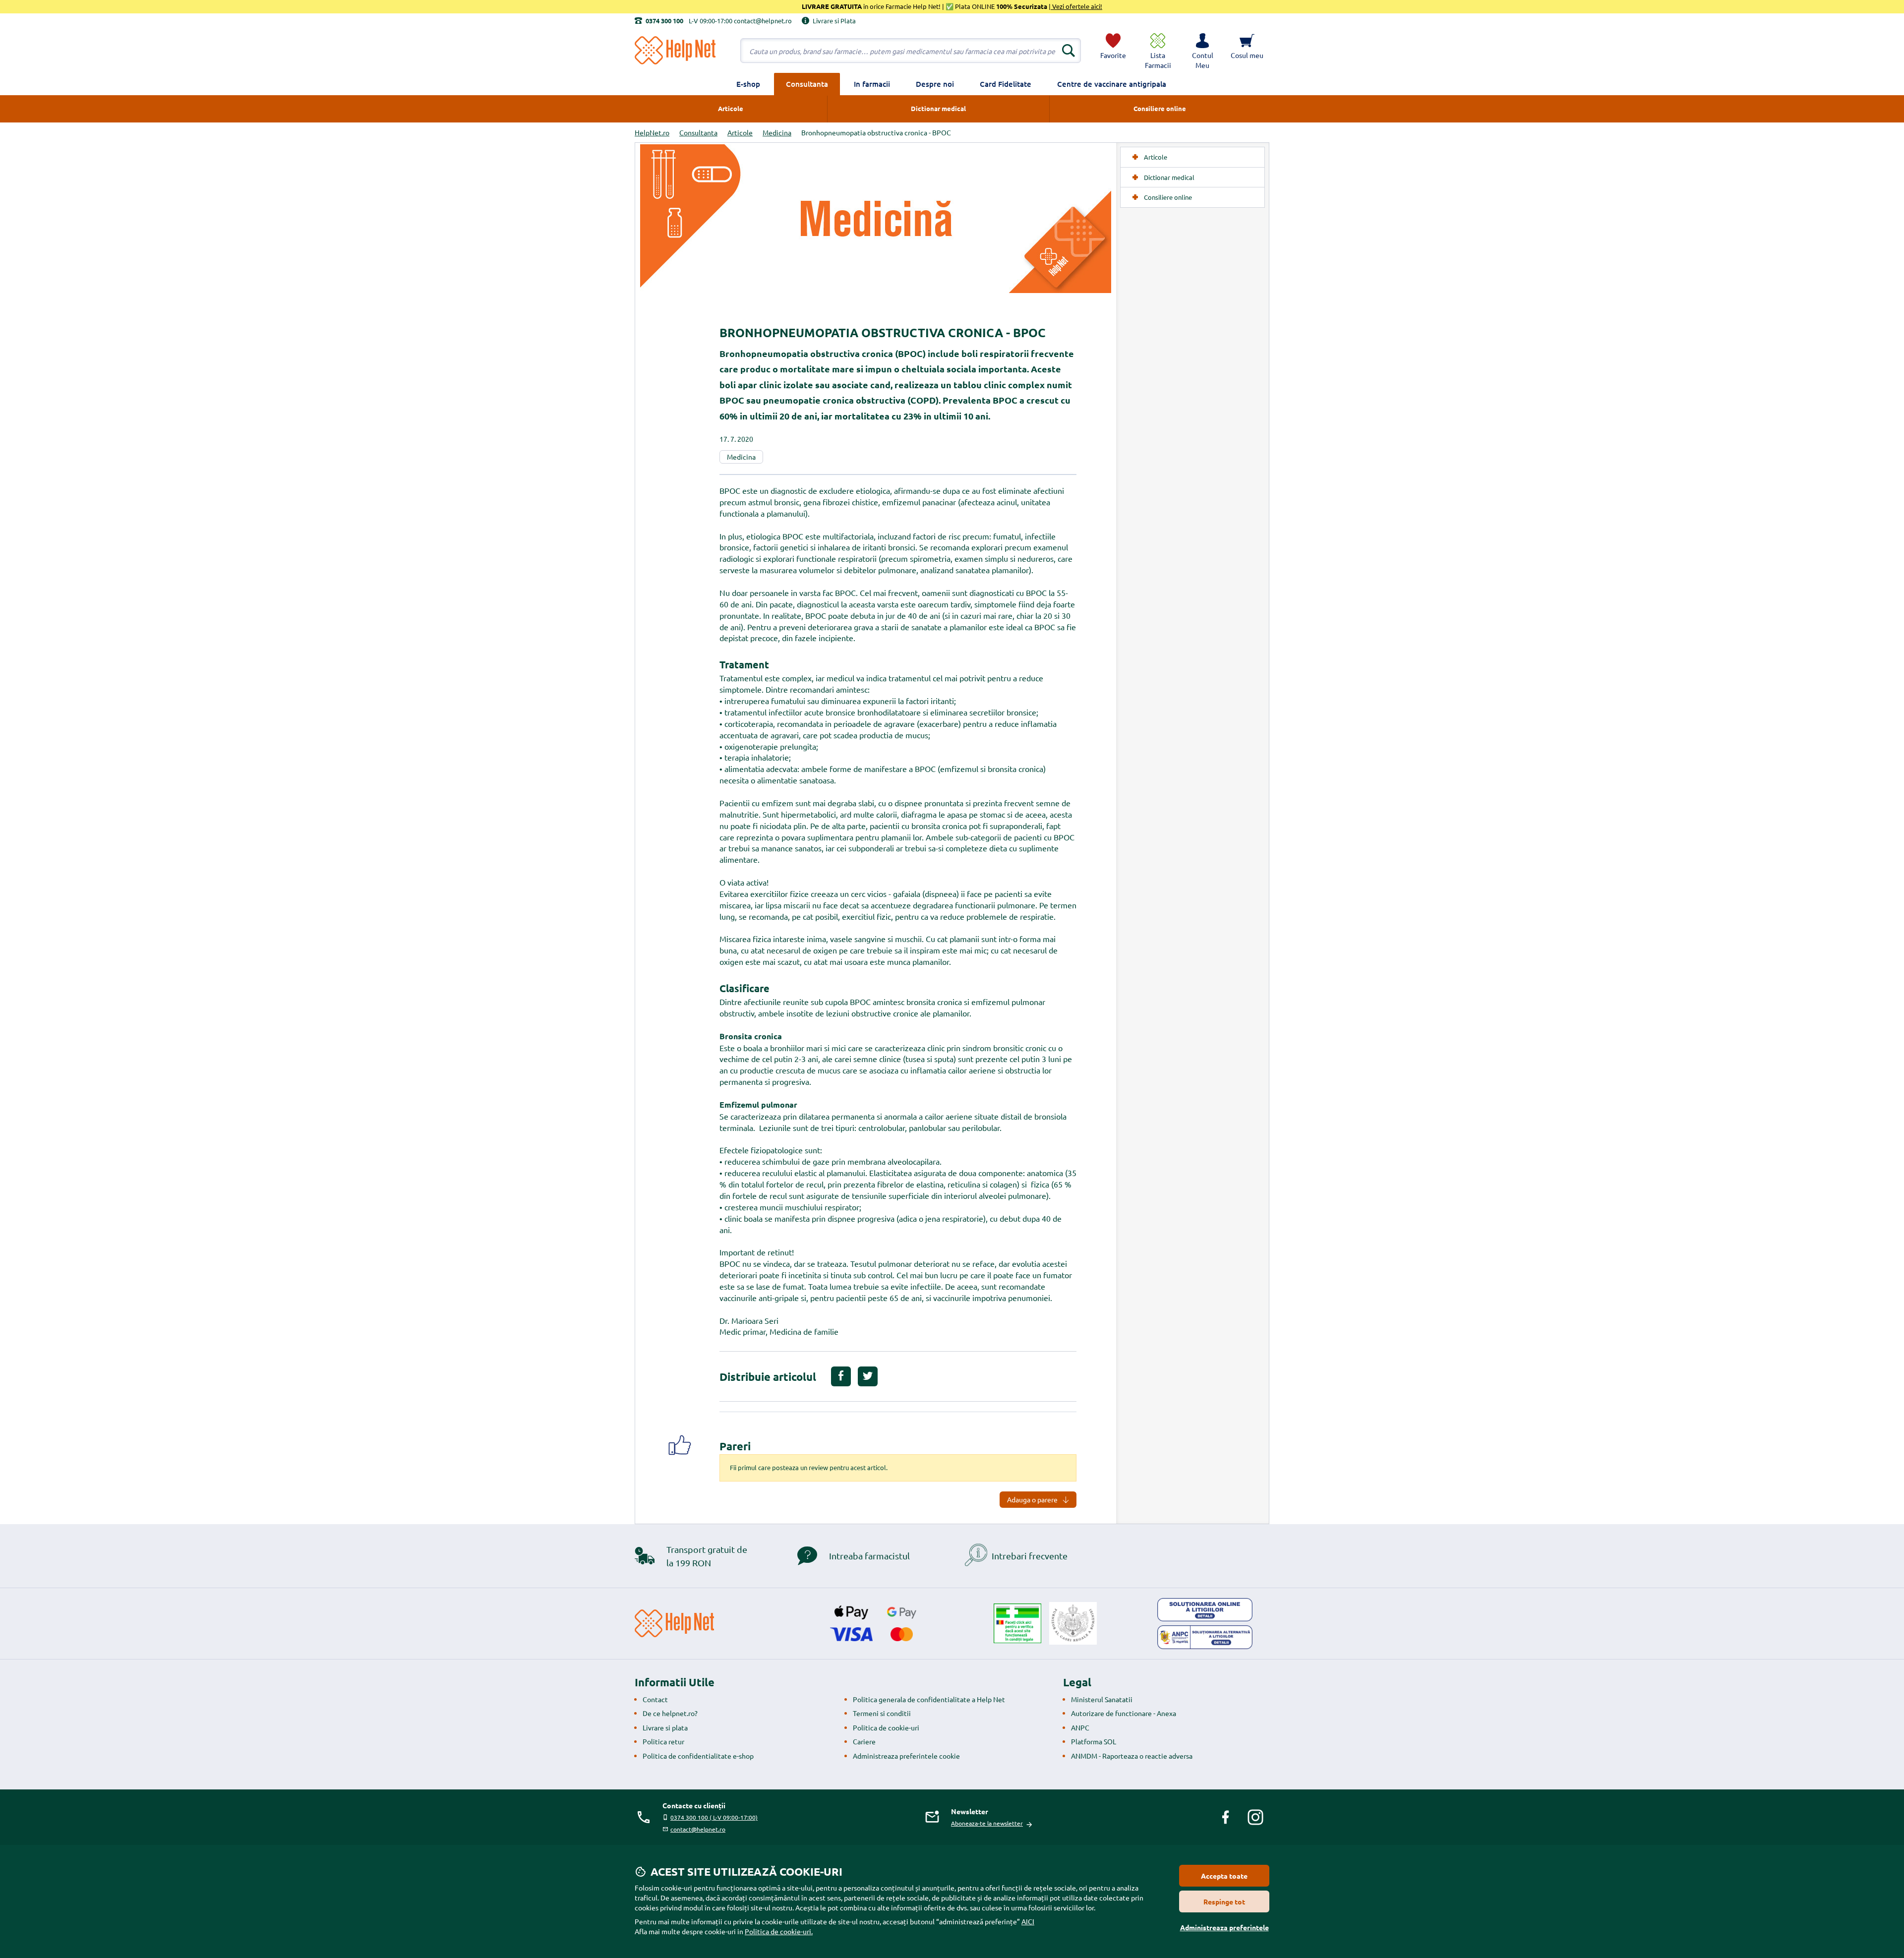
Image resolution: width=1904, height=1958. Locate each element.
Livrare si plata (665, 1727)
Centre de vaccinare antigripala (1112, 84)
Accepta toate (1224, 1876)
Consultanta (807, 84)
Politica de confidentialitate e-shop (698, 1756)
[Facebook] (1226, 1817)
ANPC (1080, 1727)
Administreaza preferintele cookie (906, 1756)
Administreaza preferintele (1224, 1927)
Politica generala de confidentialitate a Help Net (929, 1699)
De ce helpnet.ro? (670, 1713)
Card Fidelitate (1006, 84)
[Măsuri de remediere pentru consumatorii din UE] (1205, 1610)
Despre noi (935, 84)
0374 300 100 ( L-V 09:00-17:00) (714, 1817)
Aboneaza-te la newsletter (987, 1823)
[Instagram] (1255, 1817)
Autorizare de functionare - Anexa (1124, 1713)
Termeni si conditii (882, 1713)
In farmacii (872, 84)
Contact (655, 1699)
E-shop (748, 84)
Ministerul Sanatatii (1102, 1699)
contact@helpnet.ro (698, 1829)
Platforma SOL (1094, 1741)
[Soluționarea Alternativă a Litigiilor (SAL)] (1205, 1637)
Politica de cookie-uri (886, 1727)
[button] (1202, 51)
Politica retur (663, 1741)
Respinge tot (1224, 1901)
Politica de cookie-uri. (779, 1931)
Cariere (864, 1741)
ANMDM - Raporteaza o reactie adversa (1132, 1756)
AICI (1028, 1921)
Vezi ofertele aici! (1076, 6)
